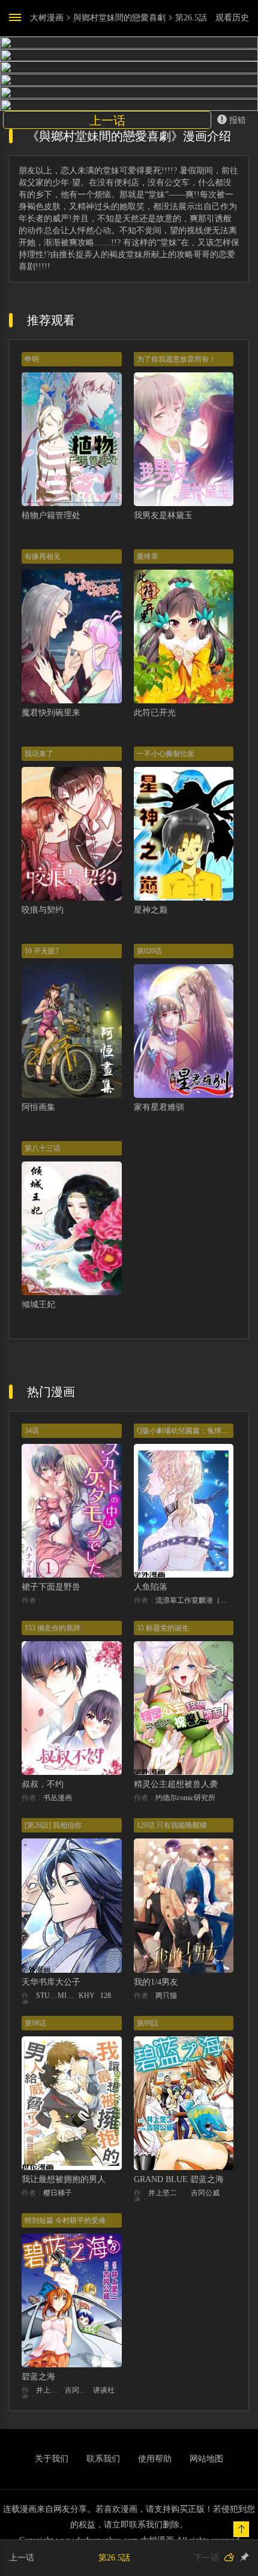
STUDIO (47, 1996)
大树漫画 (47, 18)
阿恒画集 (38, 1107)
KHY (87, 1996)
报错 (238, 120)
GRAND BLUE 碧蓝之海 (179, 2179)
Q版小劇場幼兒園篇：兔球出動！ (190, 1431)
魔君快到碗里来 (51, 713)
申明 (32, 359)
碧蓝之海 (38, 2377)
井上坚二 (163, 2193)
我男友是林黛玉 (163, 515)
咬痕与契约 (43, 910)
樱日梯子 (58, 2193)
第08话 (35, 2023)
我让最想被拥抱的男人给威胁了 (80, 2179)
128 (106, 1996)
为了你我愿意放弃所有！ (176, 359)
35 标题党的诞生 (163, 1628)
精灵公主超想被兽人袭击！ (184, 1784)
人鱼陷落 (151, 1587)
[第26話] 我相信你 (53, 1825)
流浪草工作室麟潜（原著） (195, 1600)
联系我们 (103, 2459)
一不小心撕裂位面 (166, 754)
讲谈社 (104, 2390)
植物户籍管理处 (51, 515)
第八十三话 (43, 1148)
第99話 (148, 2023)
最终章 (148, 556)
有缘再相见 (43, 556)
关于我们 (52, 2459)
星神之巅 (151, 910)
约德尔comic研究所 (185, 1798)
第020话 (149, 951)
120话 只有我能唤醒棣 (172, 1825)
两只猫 (166, 1996)
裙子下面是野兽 (51, 1587)
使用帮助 (155, 2459)
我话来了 (39, 754)
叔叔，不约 (43, 1784)
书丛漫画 (58, 1798)
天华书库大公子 (51, 1982)
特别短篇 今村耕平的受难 (65, 2220)
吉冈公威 (205, 2193)
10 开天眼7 (42, 951)
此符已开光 (155, 713)
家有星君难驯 (159, 1107)
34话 (32, 1431)
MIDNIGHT (68, 1996)
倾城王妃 (38, 1304)
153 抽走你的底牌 (52, 1628)
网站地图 (206, 2459)
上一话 (107, 121)
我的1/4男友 (156, 1982)
